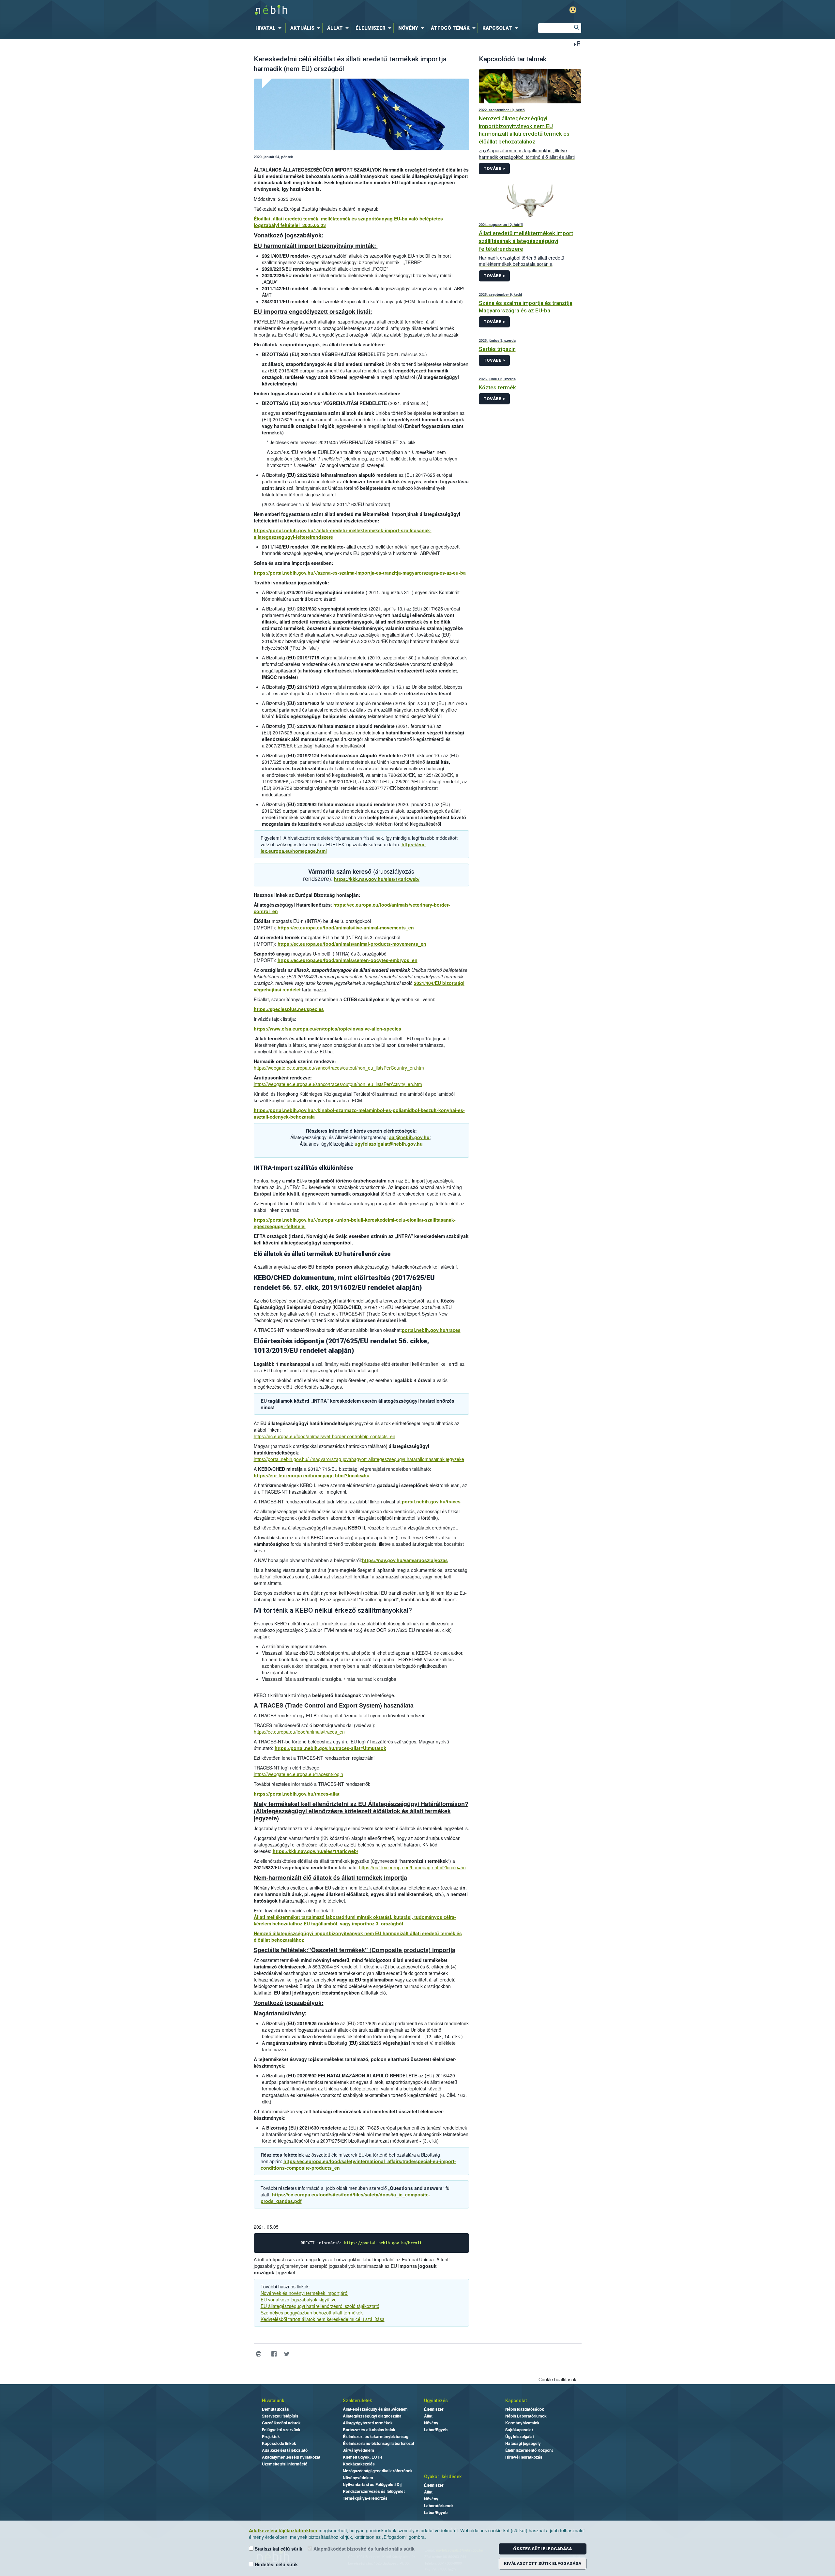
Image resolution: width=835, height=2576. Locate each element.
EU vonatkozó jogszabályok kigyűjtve (299, 2299)
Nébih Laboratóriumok (526, 2416)
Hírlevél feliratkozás (524, 2457)
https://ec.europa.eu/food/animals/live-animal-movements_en (346, 927)
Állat (428, 2416)
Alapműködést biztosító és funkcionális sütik (363, 2549)
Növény (431, 2423)
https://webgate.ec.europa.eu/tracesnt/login (298, 1774)
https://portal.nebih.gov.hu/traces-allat (297, 1794)
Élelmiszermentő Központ (529, 2450)
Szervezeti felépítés (280, 2416)
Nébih (348, 10)
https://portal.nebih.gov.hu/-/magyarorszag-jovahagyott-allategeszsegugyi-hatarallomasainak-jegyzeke (359, 1459)
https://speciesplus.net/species (289, 1009)
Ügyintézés (436, 2401)
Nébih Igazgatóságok (525, 2409)
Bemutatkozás (275, 2409)
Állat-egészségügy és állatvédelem (375, 2409)
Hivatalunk (273, 2401)
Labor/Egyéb (436, 2430)
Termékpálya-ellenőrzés (365, 2498)
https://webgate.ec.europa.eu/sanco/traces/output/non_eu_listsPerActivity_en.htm (338, 1084)
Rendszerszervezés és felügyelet (374, 2491)
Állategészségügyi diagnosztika (372, 2416)
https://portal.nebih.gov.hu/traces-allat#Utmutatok (330, 1748)
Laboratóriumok (439, 2506)
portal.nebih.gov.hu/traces (431, 1330)
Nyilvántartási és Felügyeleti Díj (372, 2484)
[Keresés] (576, 28)
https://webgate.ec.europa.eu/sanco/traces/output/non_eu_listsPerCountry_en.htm (339, 1068)
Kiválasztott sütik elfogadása (543, 2563)
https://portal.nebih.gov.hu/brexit (383, 2243)
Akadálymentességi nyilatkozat (291, 2457)
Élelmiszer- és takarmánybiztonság (376, 2436)
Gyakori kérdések (443, 2477)
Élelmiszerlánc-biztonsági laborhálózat (379, 2443)
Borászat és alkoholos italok (369, 2430)
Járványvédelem (358, 2450)
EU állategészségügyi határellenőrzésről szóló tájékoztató (320, 2306)
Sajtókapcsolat (519, 2430)
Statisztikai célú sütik (278, 2549)
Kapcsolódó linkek (279, 2443)
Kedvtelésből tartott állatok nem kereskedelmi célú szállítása (323, 2319)
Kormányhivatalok (522, 2423)
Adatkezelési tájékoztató (285, 2450)
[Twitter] (287, 2354)
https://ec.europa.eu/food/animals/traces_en (299, 1732)
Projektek (271, 2436)
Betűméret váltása (577, 43)
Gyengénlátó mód (573, 10)
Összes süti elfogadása (542, 2549)
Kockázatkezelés (359, 2464)
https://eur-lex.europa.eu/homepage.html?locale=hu (312, 1475)
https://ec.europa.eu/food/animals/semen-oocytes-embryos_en (348, 960)
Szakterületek (357, 2401)
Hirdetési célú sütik (276, 2564)
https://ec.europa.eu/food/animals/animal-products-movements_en (352, 944)
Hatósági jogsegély (523, 2443)
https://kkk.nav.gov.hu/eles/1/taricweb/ (377, 879)
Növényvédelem (358, 2478)
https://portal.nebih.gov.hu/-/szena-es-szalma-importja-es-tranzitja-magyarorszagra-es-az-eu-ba (360, 573)
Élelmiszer (434, 2409)
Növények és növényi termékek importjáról (304, 2293)
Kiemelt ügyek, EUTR (363, 2457)
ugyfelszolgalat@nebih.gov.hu (389, 1144)
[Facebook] (274, 2354)
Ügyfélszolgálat (520, 2436)
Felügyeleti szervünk (281, 2430)
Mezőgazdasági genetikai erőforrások (378, 2471)
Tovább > (494, 168)
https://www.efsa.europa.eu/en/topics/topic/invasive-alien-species (327, 1029)
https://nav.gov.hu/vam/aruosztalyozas (405, 1560)
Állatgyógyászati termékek (368, 2423)
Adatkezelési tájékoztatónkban (283, 2530)
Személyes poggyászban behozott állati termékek (312, 2312)
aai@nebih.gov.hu (409, 1137)
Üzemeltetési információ (285, 2464)
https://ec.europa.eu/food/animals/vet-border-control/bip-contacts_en (325, 1436)
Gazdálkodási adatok (281, 2423)
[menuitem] (270, 28)
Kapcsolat (516, 2401)
